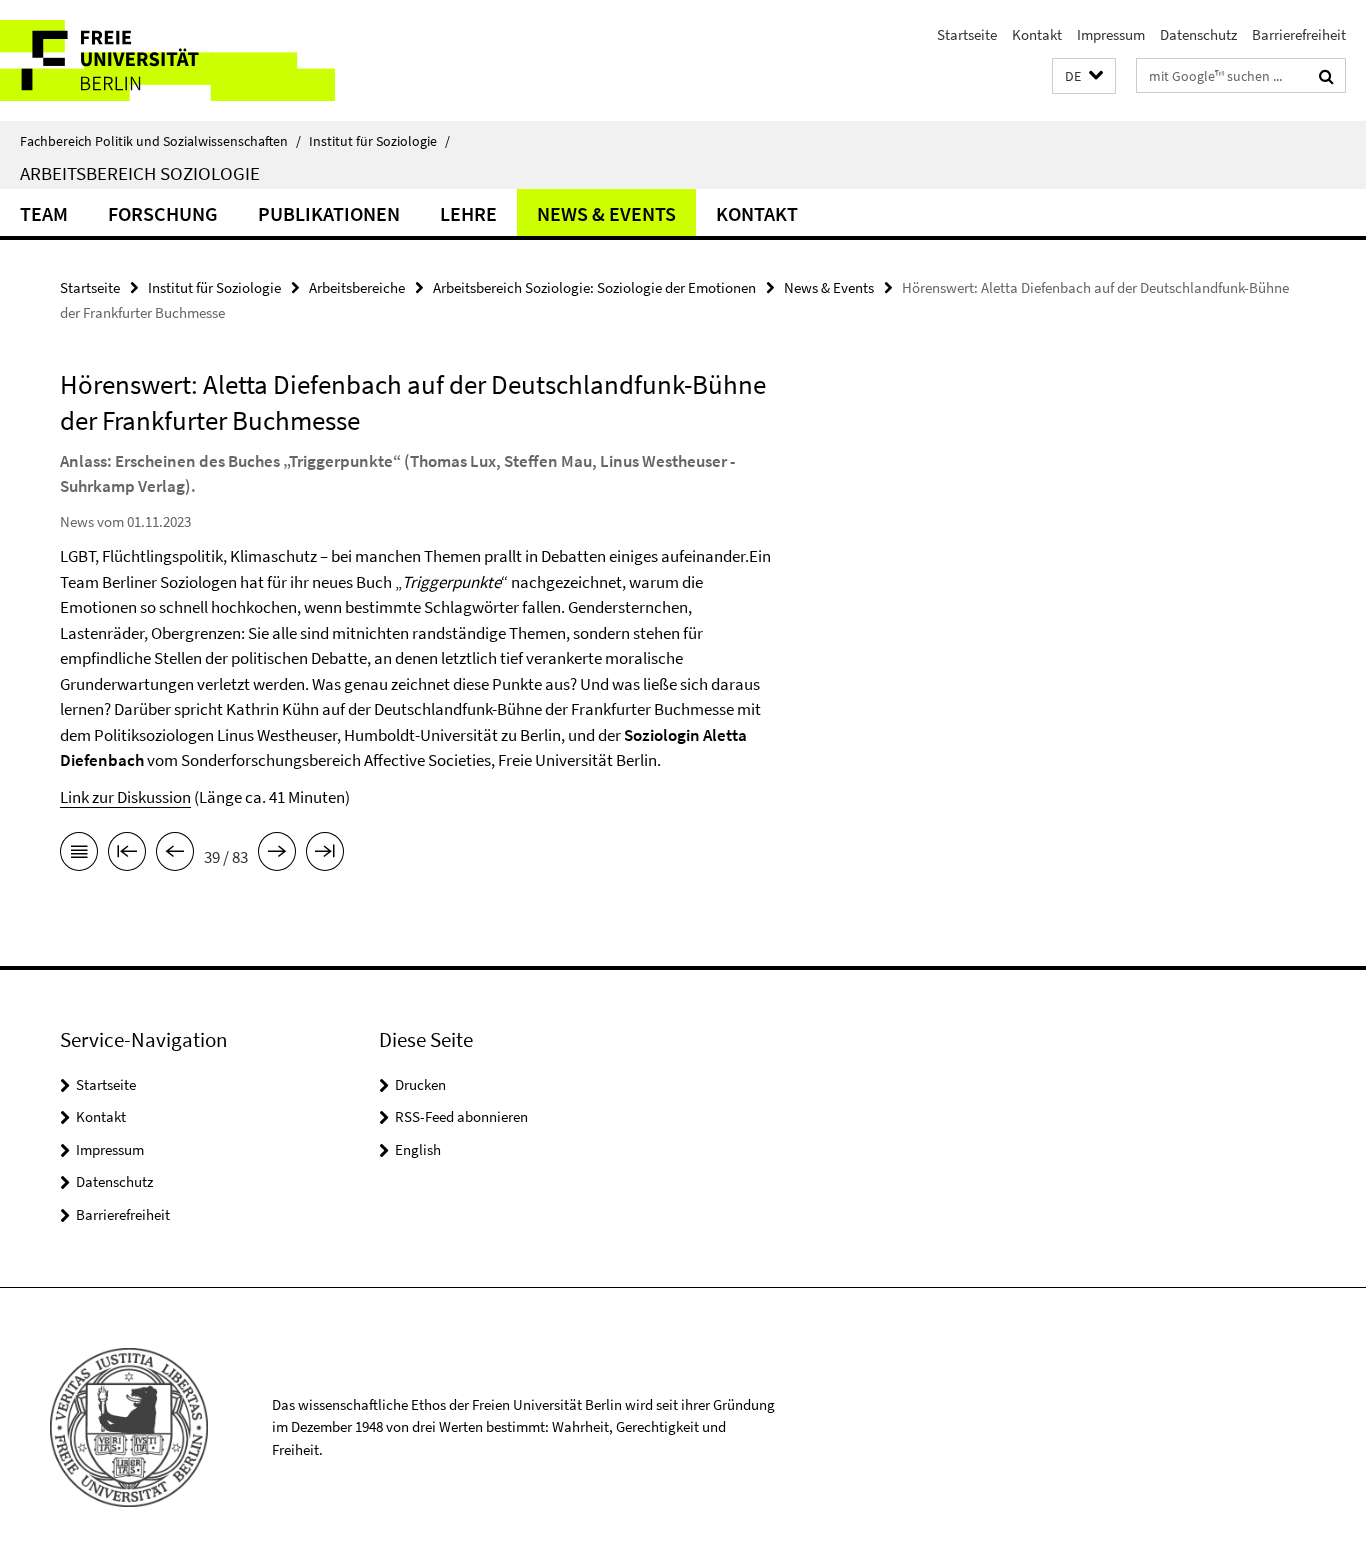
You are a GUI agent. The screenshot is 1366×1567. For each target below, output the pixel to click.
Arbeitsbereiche (357, 287)
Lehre (468, 213)
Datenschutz (1198, 34)
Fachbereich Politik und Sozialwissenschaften (160, 141)
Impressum (1111, 34)
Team (44, 213)
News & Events (606, 213)
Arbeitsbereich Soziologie (140, 173)
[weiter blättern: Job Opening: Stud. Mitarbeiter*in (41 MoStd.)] (277, 855)
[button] (1084, 76)
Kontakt (1037, 34)
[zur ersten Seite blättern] (127, 855)
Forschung (163, 213)
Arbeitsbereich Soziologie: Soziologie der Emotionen (594, 287)
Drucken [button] (420, 1084)
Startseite (967, 34)
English (418, 1149)
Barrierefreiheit (1299, 34)
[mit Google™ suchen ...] (1326, 76)
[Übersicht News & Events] (79, 855)
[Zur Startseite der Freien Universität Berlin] (167, 60)
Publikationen (329, 213)
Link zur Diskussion (125, 797)
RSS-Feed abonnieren (461, 1116)
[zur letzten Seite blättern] (325, 855)
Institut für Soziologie (379, 141)
